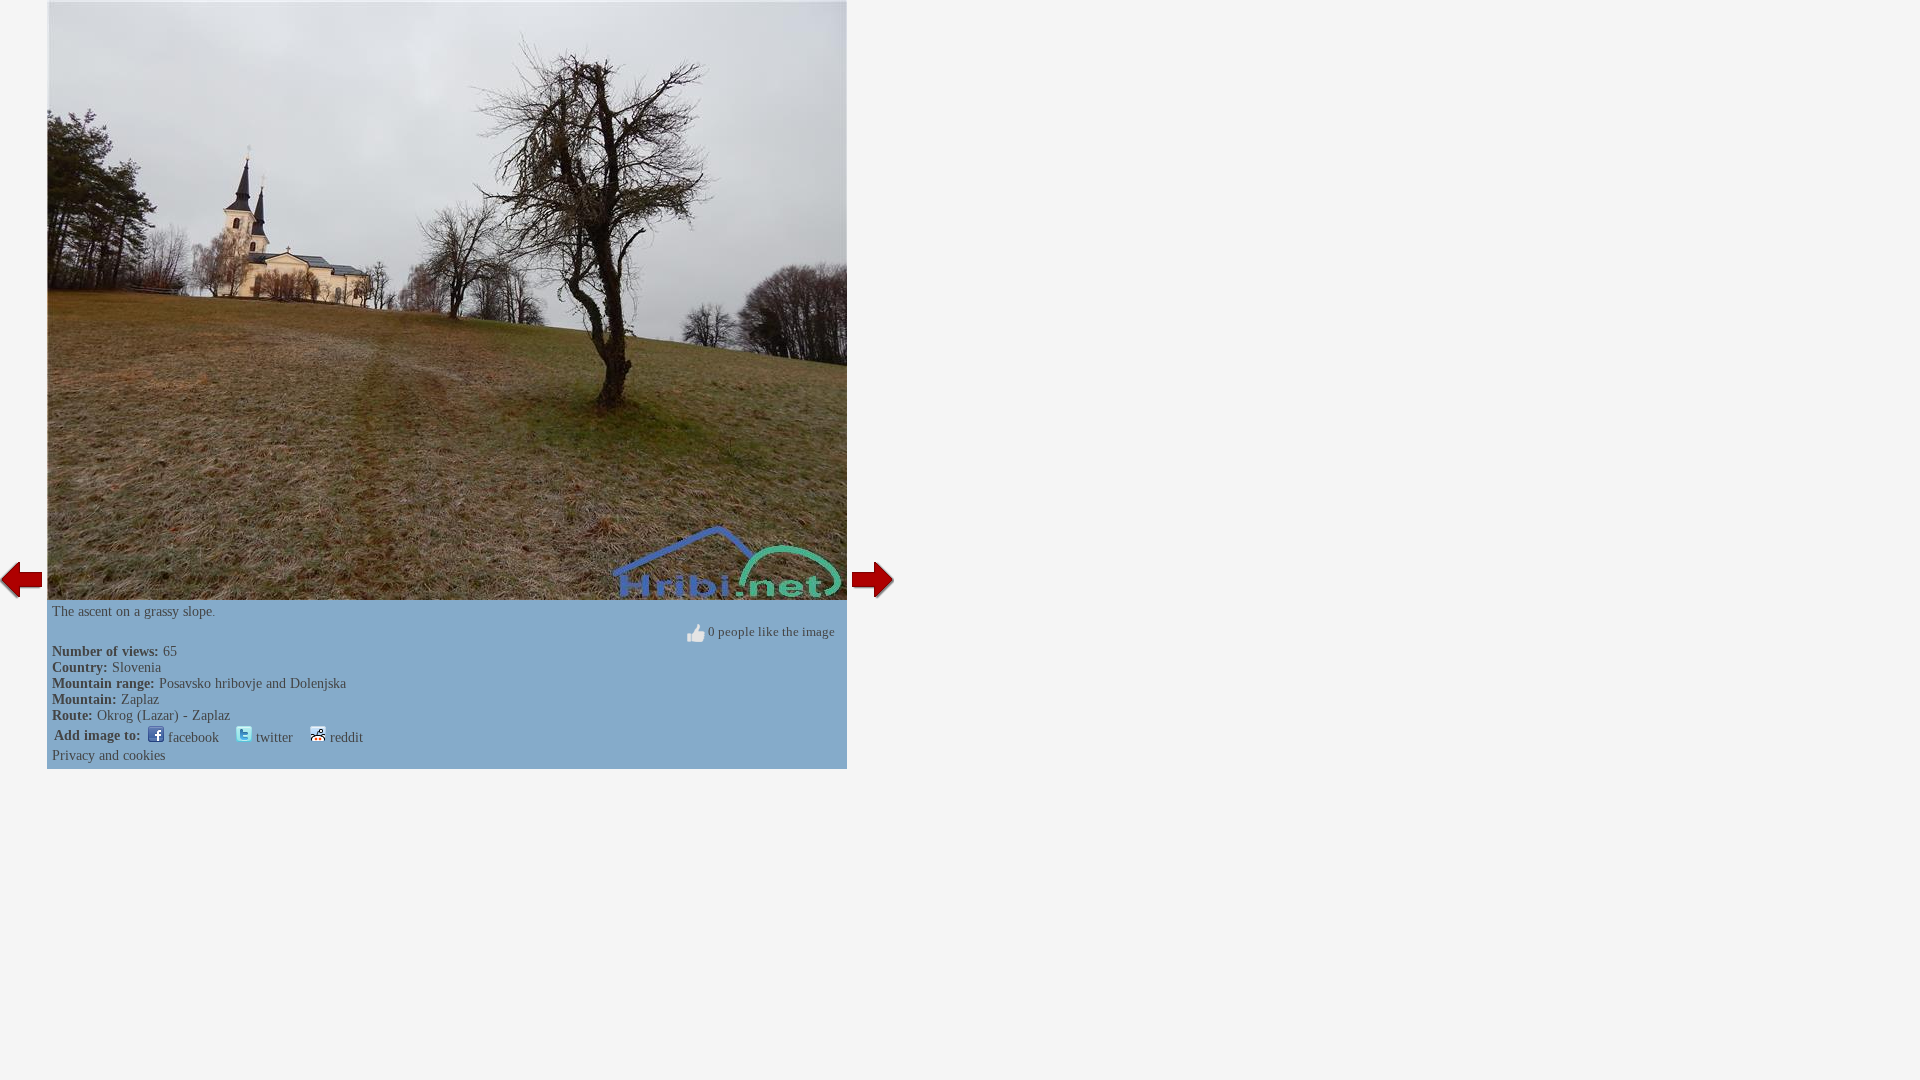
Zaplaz (140, 699)
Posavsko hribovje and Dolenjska (252, 683)
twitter (272, 737)
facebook (191, 737)
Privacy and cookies (108, 755)
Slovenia (136, 667)
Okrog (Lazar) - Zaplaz (163, 715)
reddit (344, 737)
